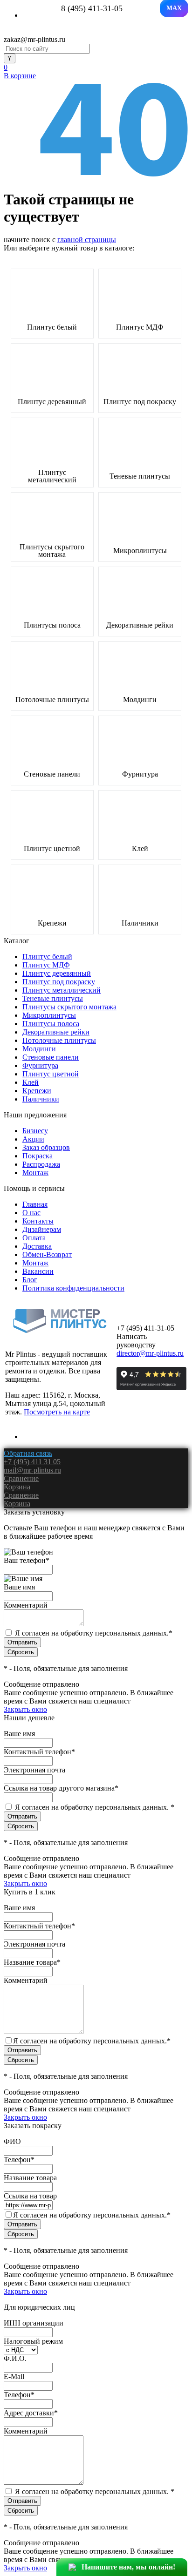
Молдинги (140, 700)
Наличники (140, 923)
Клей (140, 849)
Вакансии (38, 1271)
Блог (30, 1280)
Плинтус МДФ (140, 327)
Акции (33, 1139)
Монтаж (35, 1173)
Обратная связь (28, 1453)
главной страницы (87, 240)
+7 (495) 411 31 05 (32, 1462)
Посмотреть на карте (57, 1412)
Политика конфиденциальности (73, 1288)
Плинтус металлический (52, 476)
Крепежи (52, 923)
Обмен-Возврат (47, 1254)
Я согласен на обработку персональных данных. (94, 1633)
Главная (35, 1204)
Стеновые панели (52, 774)
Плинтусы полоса (52, 625)
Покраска (38, 1156)
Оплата (34, 1238)
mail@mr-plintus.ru (32, 1470)
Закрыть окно (25, 1709)
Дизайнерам (42, 1229)
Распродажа (41, 1164)
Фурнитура (140, 774)
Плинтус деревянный (52, 402)
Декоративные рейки (140, 625)
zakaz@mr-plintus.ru (34, 39)
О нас (31, 1213)
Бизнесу (35, 1131)
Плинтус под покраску (140, 402)
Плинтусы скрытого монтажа (52, 551)
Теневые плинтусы (140, 476)
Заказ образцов (46, 1147)
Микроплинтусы (140, 551)
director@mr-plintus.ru (150, 1353)
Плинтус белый (52, 327)
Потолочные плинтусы (52, 700)
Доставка (37, 1246)
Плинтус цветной (52, 849)
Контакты (38, 1221)
